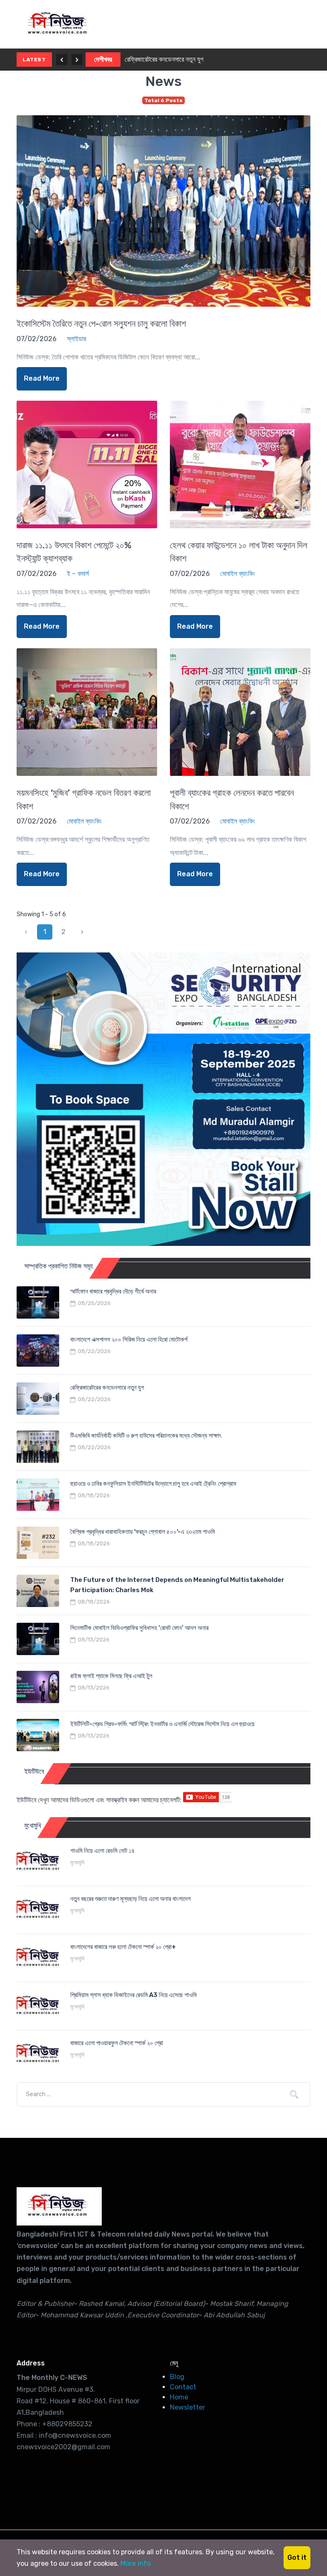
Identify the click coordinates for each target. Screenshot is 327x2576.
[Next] (77, 60)
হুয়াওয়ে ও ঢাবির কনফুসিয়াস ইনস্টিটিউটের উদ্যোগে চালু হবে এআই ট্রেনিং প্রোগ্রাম (153, 1484)
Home (179, 2397)
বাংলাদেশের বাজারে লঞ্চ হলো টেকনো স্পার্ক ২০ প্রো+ (123, 1947)
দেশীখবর (103, 59)
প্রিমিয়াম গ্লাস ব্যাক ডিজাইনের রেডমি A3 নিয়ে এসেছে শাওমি (133, 1995)
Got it (297, 2557)
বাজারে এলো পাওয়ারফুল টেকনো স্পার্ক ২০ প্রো (117, 2043)
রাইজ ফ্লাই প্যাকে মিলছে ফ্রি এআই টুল (111, 1676)
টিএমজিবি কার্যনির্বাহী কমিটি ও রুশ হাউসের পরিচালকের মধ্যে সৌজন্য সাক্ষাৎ (146, 1436)
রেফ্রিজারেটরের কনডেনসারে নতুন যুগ (164, 59)
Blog (177, 2377)
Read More (42, 378)
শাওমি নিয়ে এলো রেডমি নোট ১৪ (102, 1851)
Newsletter (188, 2407)
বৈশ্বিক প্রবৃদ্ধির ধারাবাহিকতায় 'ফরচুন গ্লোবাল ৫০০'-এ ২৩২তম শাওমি (143, 1532)
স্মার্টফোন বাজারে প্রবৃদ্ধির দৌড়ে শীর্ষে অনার (113, 1291)
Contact (183, 2387)
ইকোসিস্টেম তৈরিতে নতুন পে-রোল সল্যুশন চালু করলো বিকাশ (101, 323)
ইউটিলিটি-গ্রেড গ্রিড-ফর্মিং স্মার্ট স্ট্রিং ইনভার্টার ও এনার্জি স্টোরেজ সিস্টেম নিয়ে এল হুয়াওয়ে (162, 1724)
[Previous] (62, 60)
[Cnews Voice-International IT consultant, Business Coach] (59, 2206)
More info (136, 2563)
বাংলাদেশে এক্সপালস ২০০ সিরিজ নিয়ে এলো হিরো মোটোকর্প (129, 1339)
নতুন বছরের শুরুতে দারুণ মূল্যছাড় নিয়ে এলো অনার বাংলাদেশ (131, 1899)
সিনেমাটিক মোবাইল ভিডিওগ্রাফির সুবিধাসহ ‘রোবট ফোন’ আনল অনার (139, 1628)
